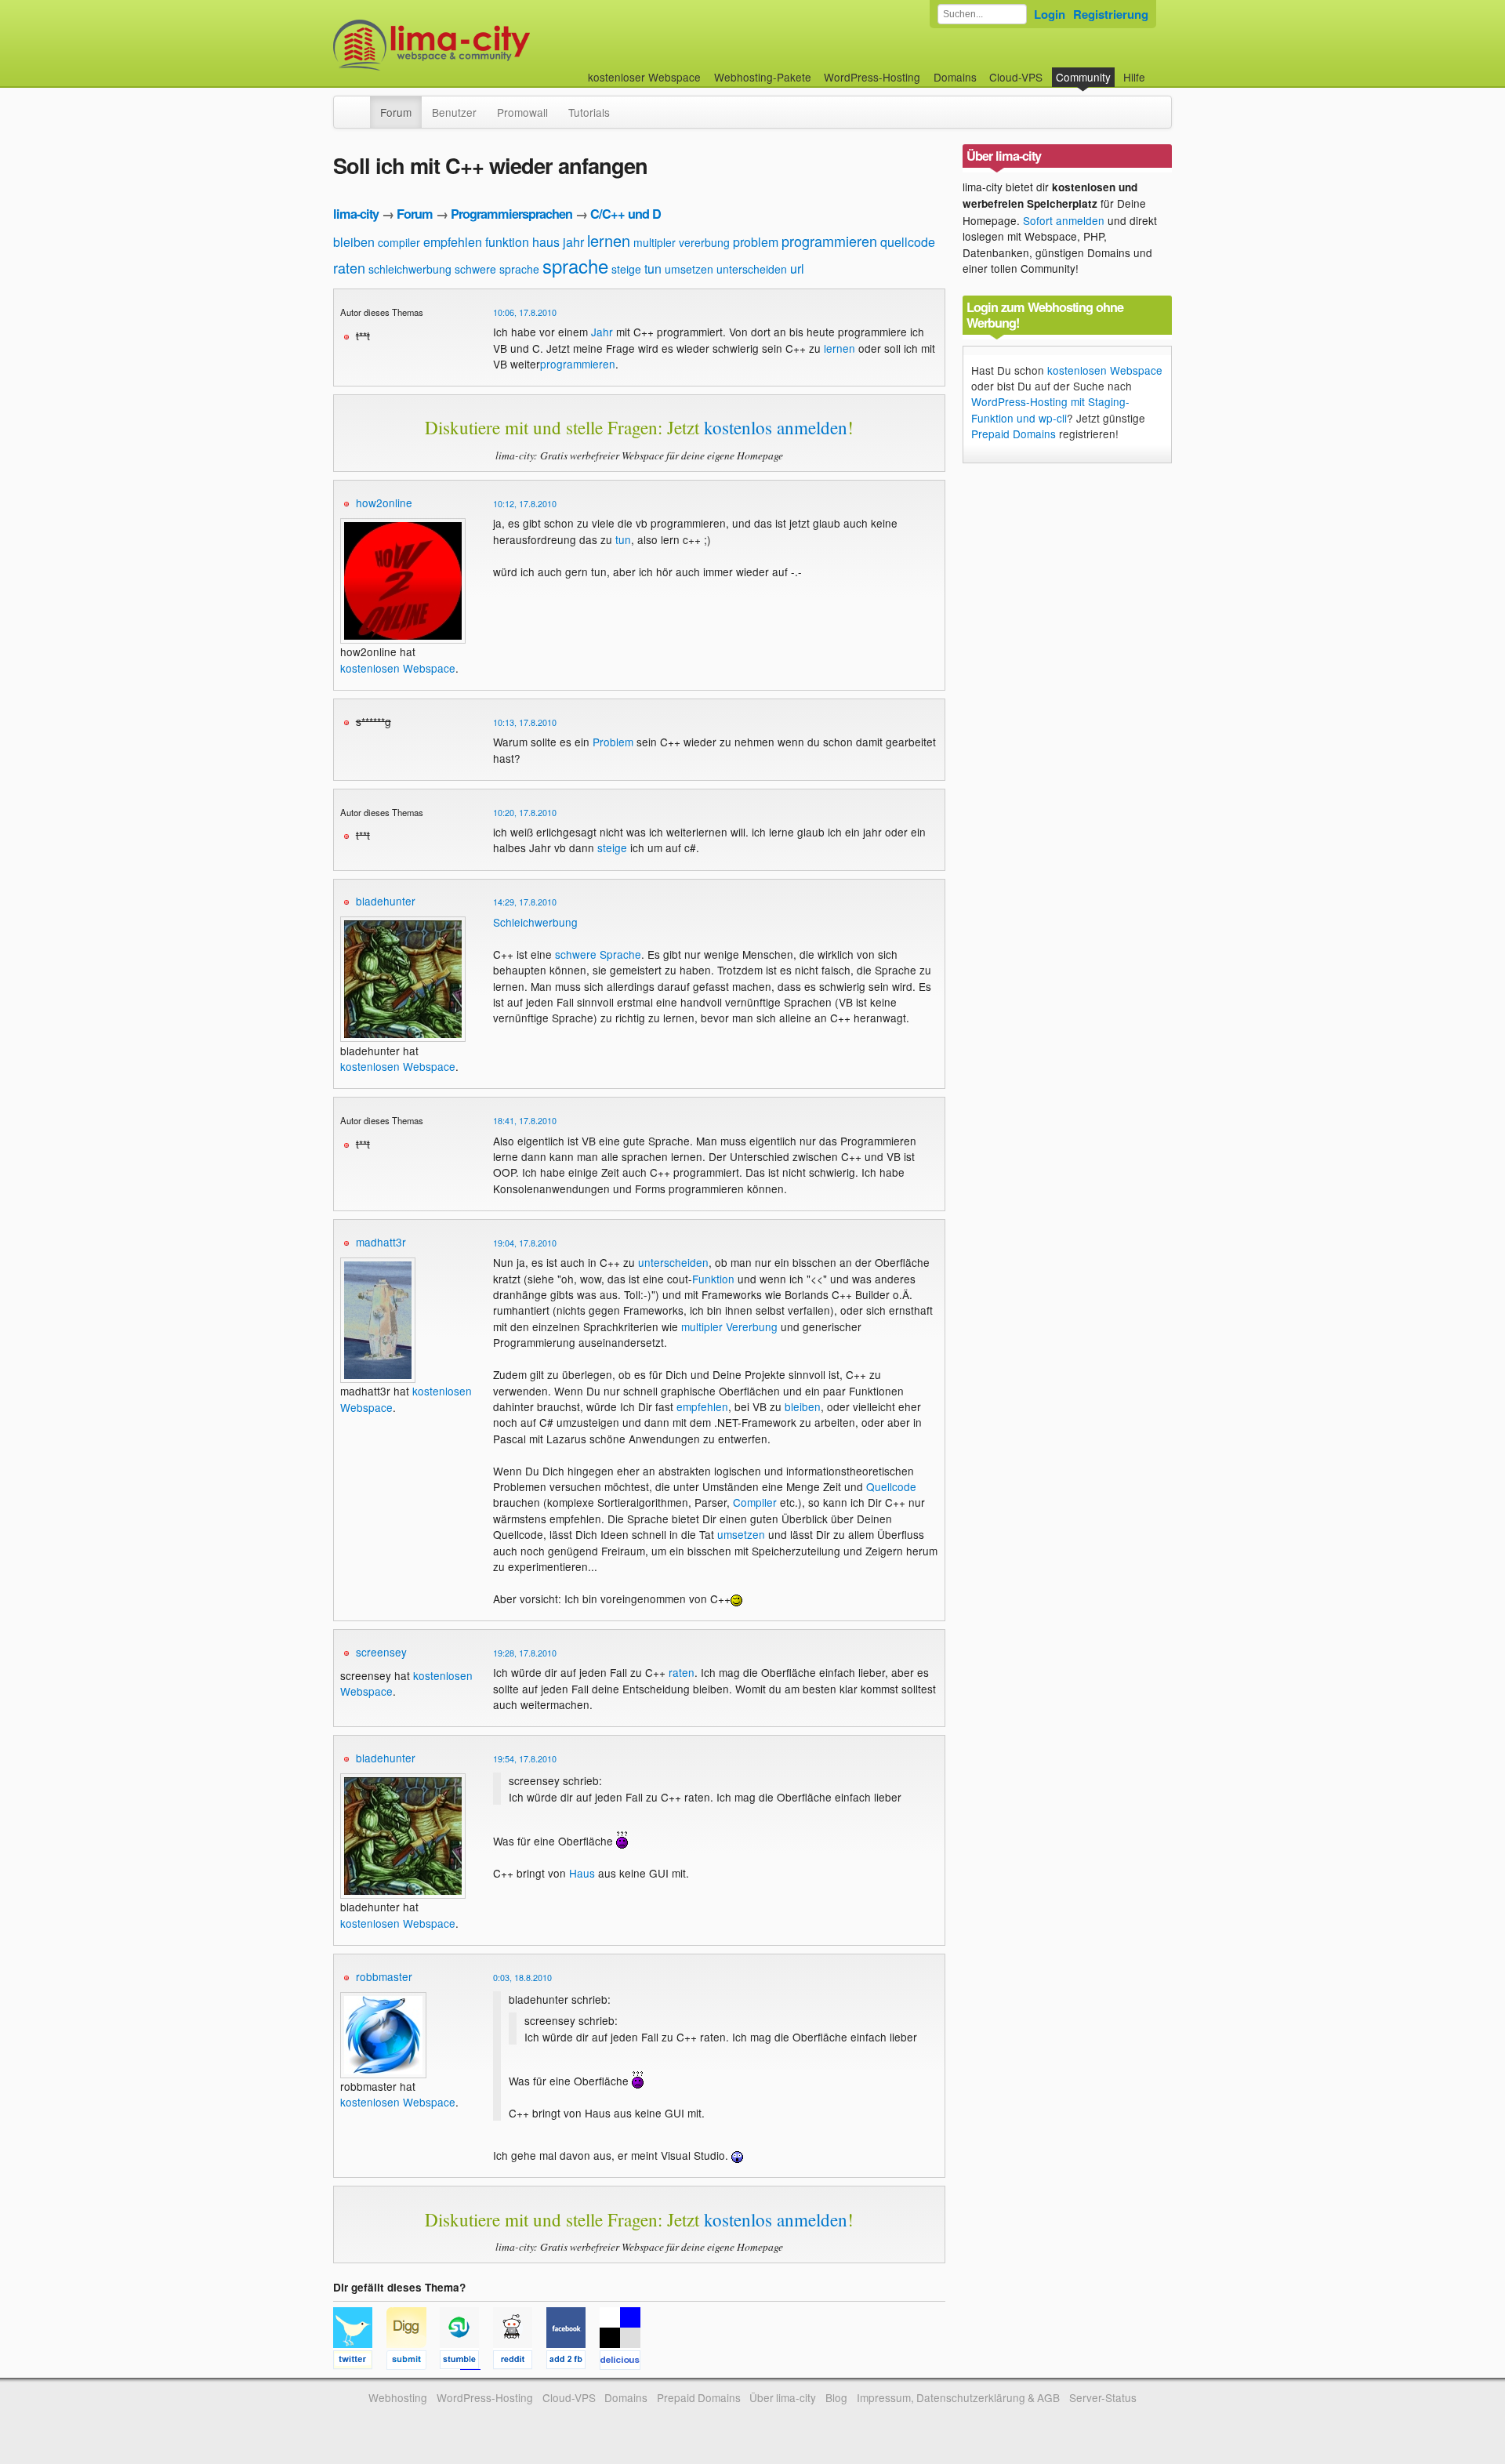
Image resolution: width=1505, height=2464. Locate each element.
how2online (384, 503)
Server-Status (1103, 2397)
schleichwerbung (410, 269)
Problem (613, 742)
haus (546, 242)
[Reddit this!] (520, 2362)
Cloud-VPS (1016, 77)
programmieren (829, 241)
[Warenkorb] (1158, 69)
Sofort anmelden (1064, 220)
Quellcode (891, 1486)
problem (756, 242)
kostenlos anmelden (776, 427)
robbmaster (384, 1976)
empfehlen (453, 242)
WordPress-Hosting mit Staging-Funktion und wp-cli (1050, 409)
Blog (836, 2397)
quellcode (908, 242)
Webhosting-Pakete (763, 77)
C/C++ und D (626, 214)
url (797, 269)
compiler (399, 242)
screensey (381, 1652)
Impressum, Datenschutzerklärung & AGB (958, 2397)
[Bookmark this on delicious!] (625, 2362)
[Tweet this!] (360, 2362)
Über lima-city (783, 2397)
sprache (575, 265)
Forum (396, 112)
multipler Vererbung (729, 1326)
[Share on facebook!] (573, 2362)
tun (653, 269)
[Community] (360, 104)
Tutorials (589, 112)
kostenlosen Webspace (398, 668)
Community (1083, 77)
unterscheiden (752, 269)
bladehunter (386, 901)
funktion (507, 242)
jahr (573, 242)
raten (349, 267)
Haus (582, 1873)
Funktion (713, 1279)
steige (626, 269)
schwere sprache (497, 269)
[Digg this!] (413, 2362)
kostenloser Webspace (644, 77)
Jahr (602, 332)
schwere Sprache (598, 954)
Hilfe (1134, 77)
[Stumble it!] (466, 2362)
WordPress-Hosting (872, 77)
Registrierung (1111, 14)
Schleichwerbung (535, 922)
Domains (955, 77)
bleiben (354, 242)
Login (1050, 14)
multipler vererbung (682, 242)
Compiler (755, 1502)
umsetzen (689, 269)
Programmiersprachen (511, 214)
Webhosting (398, 2397)
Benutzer (454, 112)
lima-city (356, 214)
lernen (609, 240)
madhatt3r (381, 1242)
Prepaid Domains (1014, 434)
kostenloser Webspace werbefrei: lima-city (490, 45)
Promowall (522, 112)
